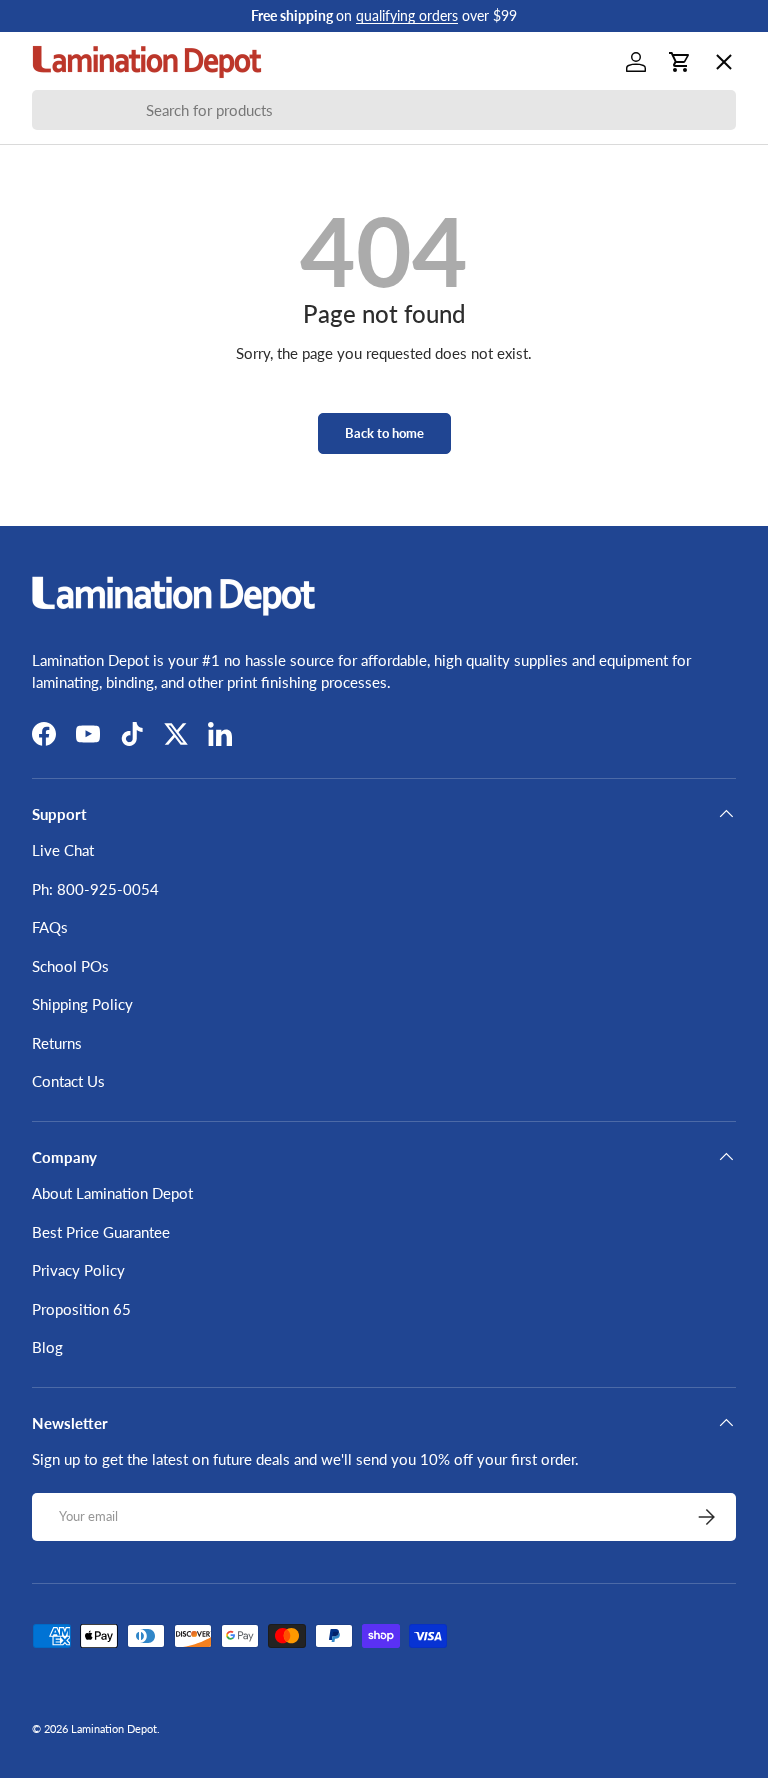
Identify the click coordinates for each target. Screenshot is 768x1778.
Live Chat (63, 850)
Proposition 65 (81, 1309)
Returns (57, 1043)
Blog (47, 1347)
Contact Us (68, 1081)
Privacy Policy (78, 1270)
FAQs (50, 927)
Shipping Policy (82, 1004)
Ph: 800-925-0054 (95, 889)
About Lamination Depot (112, 1193)
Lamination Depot (114, 1728)
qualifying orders (407, 16)
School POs (86, 636)
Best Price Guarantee (101, 1232)
